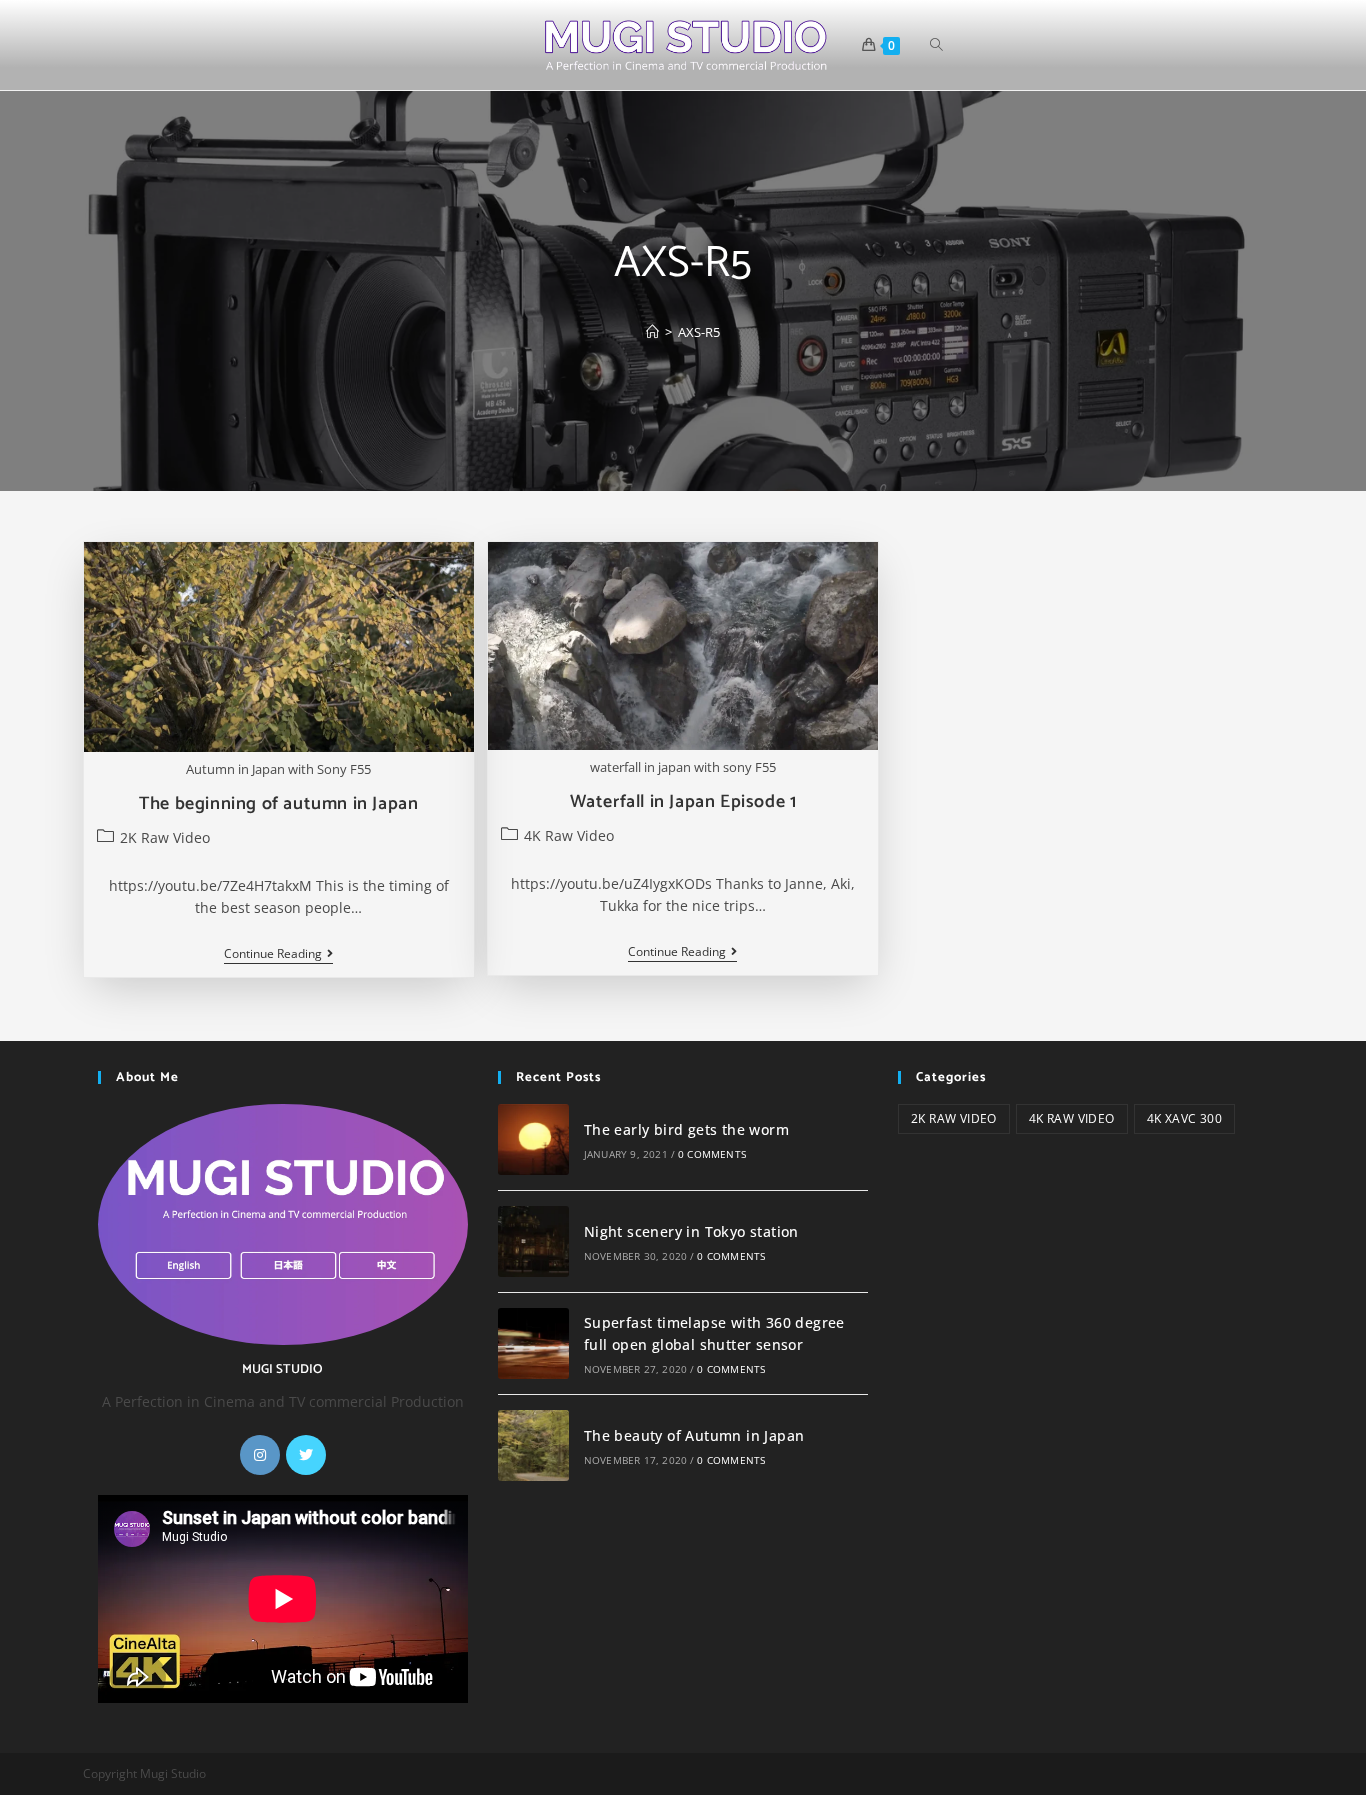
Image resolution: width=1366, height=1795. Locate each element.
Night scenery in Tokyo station (691, 1231)
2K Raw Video (165, 837)
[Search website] (936, 45)
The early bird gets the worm (686, 1129)
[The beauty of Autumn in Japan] (533, 1445)
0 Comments (712, 1154)
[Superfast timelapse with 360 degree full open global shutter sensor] (533, 1343)
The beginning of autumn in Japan (278, 804)
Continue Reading (278, 955)
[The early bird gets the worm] (533, 1139)
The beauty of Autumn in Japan (694, 1435)
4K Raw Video (569, 835)
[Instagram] (260, 1455)
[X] (306, 1455)
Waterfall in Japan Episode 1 (683, 802)
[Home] (652, 332)
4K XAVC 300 (1184, 1118)
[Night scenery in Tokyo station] (533, 1241)
